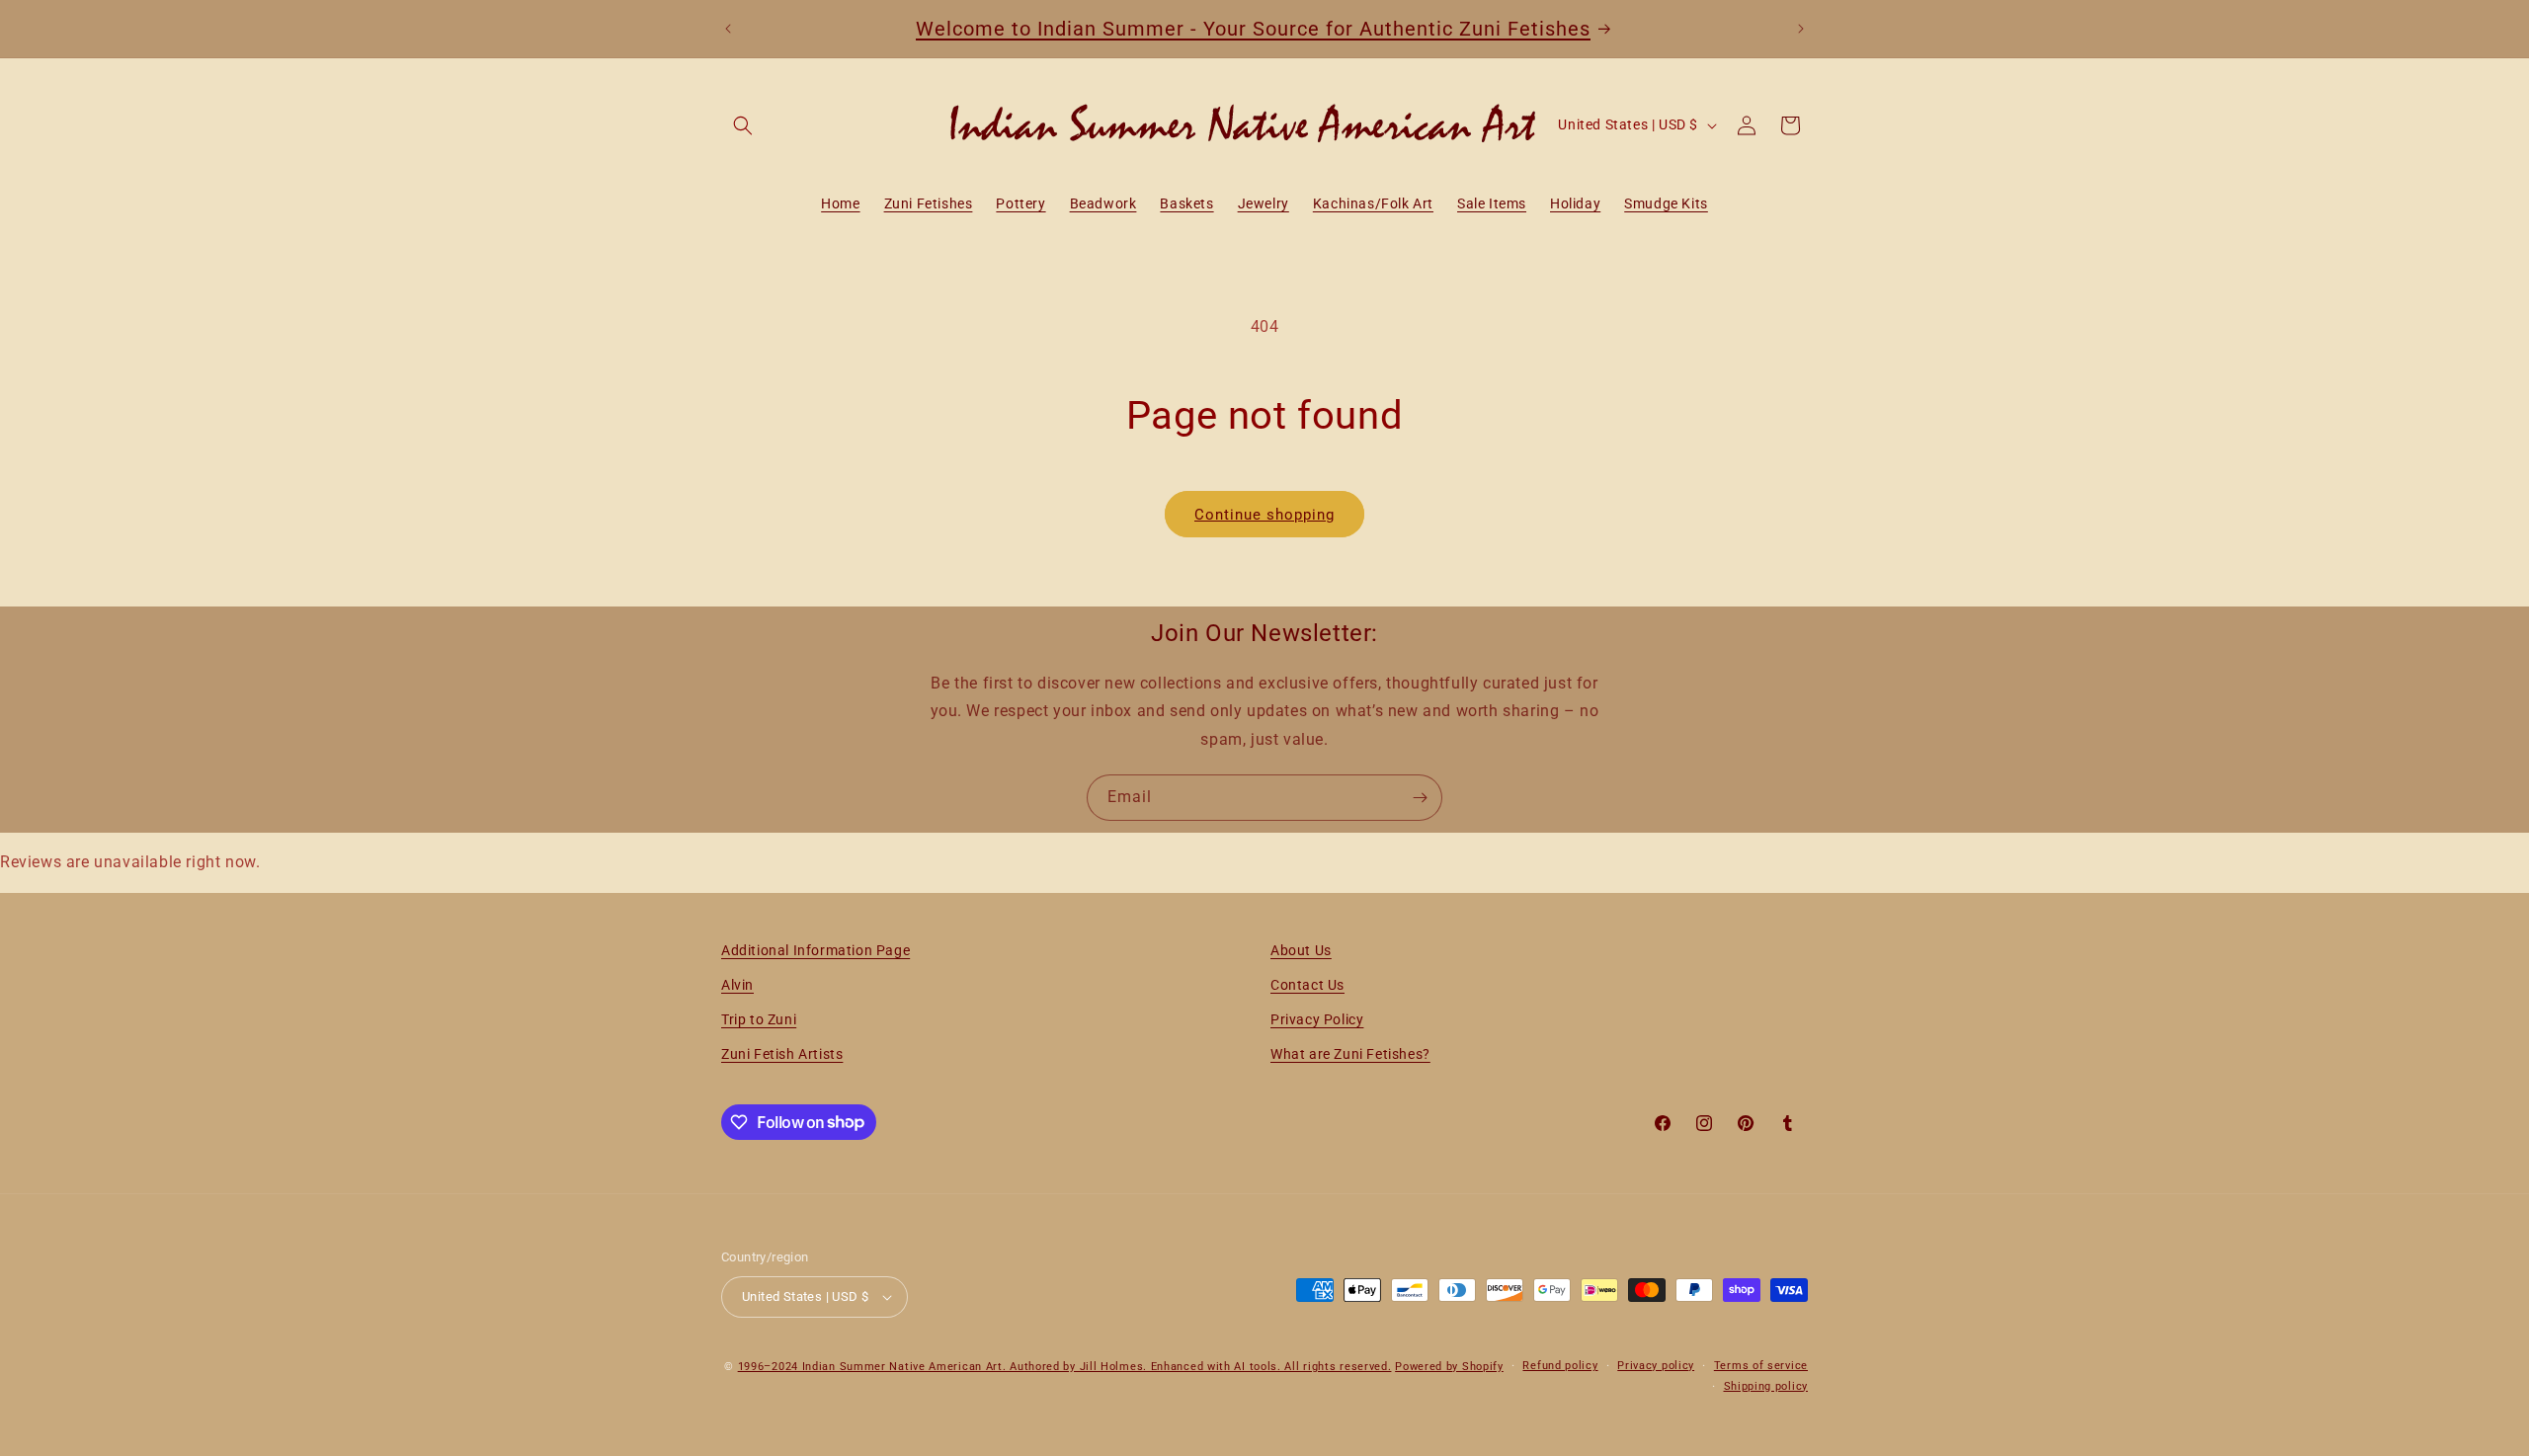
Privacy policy (1656, 1366)
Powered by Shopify (1449, 1367)
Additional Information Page (816, 950)
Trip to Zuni (759, 1019)
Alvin (737, 985)
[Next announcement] (1801, 29)
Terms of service (1761, 1366)
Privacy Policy (1317, 1019)
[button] (743, 125)
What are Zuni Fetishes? (1350, 1054)
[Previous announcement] (728, 29)
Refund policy (1560, 1366)
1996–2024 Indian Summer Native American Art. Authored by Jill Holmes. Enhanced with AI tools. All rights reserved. (1065, 1367)
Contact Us (1307, 985)
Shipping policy (1766, 1386)
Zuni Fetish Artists (782, 1054)
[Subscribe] (1420, 798)
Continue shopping (1264, 515)
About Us (1301, 950)
